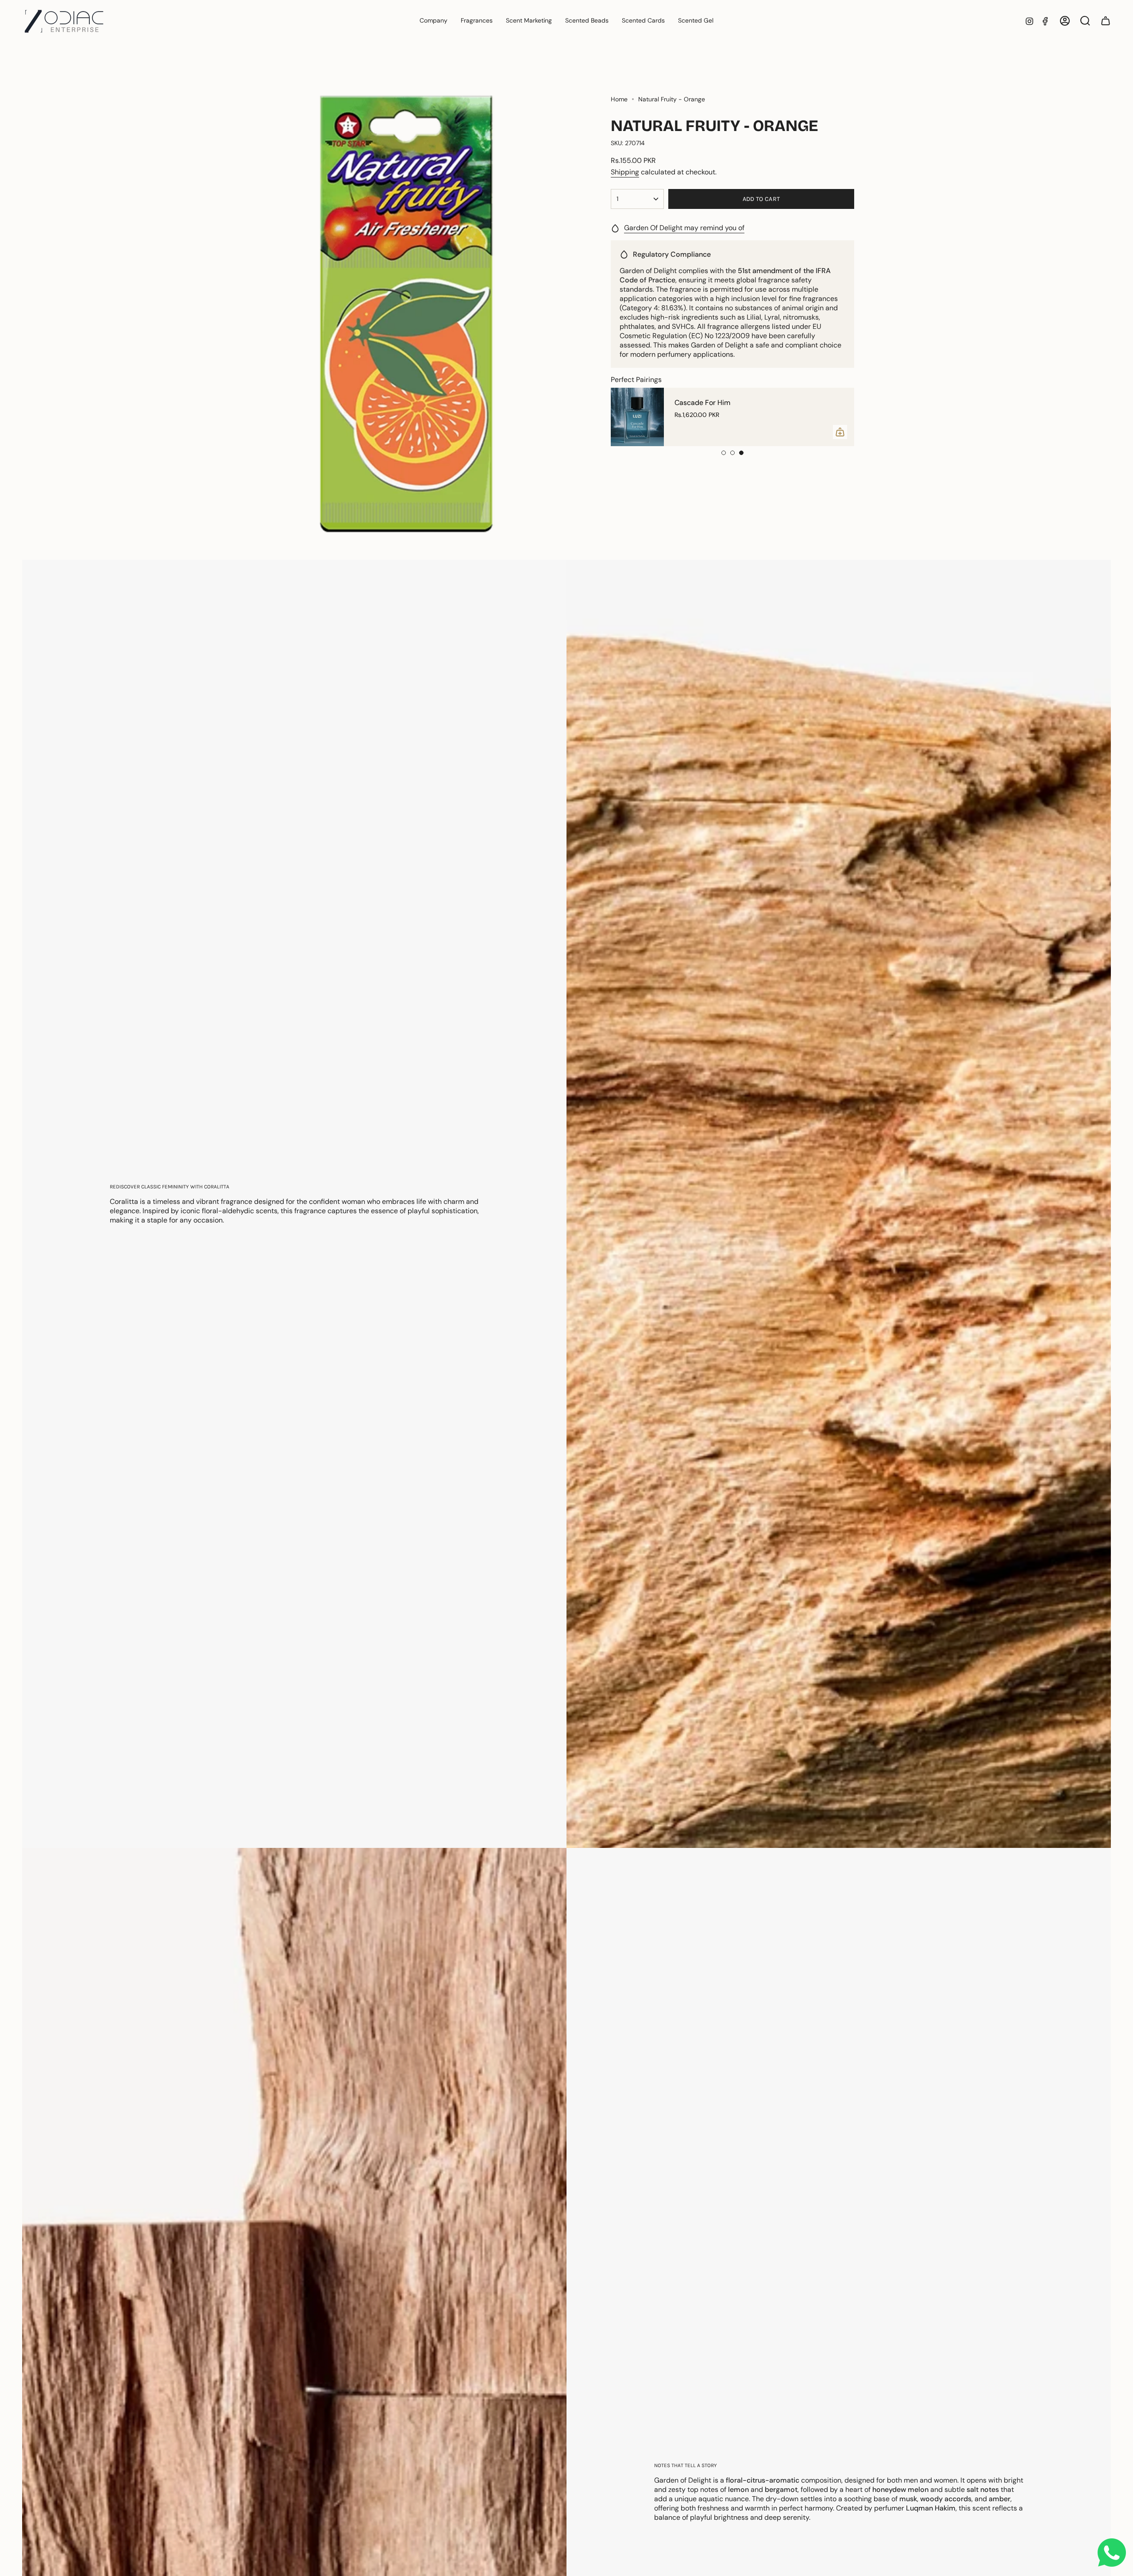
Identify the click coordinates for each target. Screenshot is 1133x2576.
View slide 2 (732, 453)
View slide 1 (724, 453)
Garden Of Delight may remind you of (684, 228)
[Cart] (1106, 21)
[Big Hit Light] (637, 417)
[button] (477, 21)
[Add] (840, 432)
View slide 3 (741, 453)
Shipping (625, 172)
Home (619, 99)
